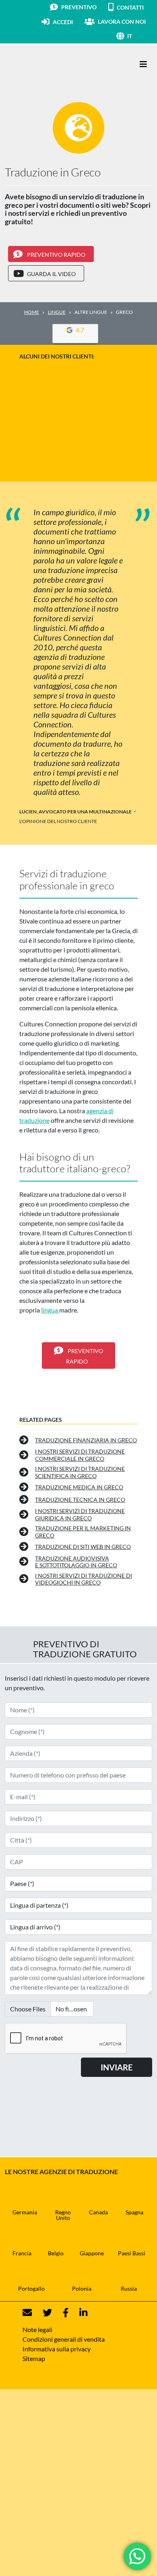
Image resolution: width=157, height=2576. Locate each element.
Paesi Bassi (132, 2253)
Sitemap (34, 2358)
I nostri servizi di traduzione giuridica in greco (80, 1514)
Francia (22, 2253)
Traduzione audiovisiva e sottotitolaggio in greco (76, 1562)
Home (32, 312)
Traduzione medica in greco (79, 1487)
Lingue (57, 312)
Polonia (82, 2288)
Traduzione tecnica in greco (80, 1500)
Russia (129, 2288)
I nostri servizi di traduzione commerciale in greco (80, 1455)
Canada (98, 2212)
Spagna (134, 2212)
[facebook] (61, 2313)
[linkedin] (78, 2313)
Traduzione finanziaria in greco (86, 1440)
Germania (25, 2212)
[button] (140, 36)
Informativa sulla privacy (57, 2349)
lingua (50, 1310)
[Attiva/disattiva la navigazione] (143, 64)
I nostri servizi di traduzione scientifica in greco (80, 1472)
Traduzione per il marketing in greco (83, 1532)
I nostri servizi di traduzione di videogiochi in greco (84, 1579)
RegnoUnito (63, 2215)
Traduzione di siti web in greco (83, 1547)
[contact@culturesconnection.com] (27, 2313)
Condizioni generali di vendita (64, 2339)
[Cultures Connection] (49, 64)
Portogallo (31, 2288)
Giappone (92, 2253)
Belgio (56, 2253)
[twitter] (42, 2313)
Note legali (37, 2329)
